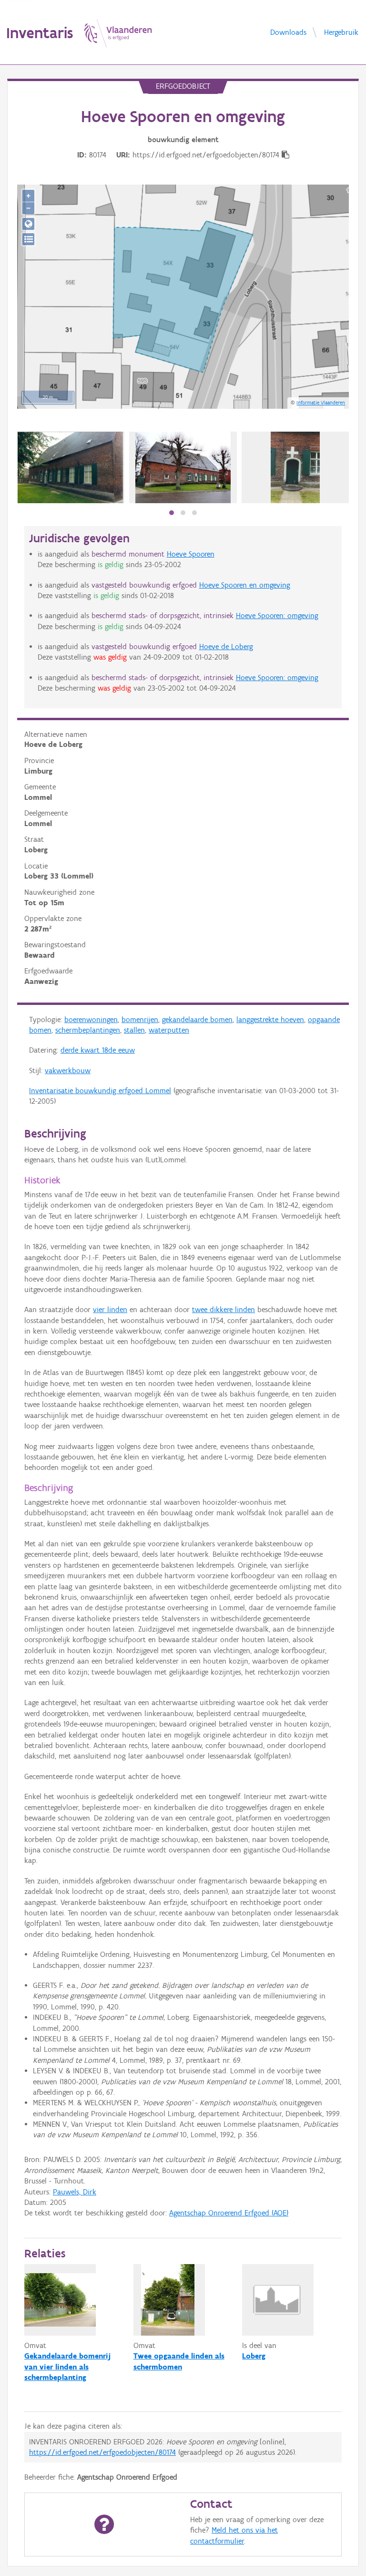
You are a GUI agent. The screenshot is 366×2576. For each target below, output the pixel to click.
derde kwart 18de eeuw (98, 1050)
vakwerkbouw (68, 1071)
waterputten (169, 1030)
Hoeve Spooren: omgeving (277, 616)
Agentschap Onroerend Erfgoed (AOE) (229, 2213)
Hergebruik (341, 32)
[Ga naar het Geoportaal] (28, 224)
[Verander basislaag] (28, 239)
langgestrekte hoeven (270, 1019)
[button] (172, 513)
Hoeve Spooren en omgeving (245, 585)
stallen (134, 1030)
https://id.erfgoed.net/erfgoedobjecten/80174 (102, 2452)
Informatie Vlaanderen (321, 403)
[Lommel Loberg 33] (71, 467)
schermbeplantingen (88, 1030)
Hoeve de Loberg (226, 647)
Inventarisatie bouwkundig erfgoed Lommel (100, 1091)
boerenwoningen (91, 1019)
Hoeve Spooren (191, 554)
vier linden (110, 1309)
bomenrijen (140, 1019)
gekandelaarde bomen (197, 1019)
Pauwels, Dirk (75, 2192)
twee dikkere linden (224, 1309)
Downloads (288, 32)
